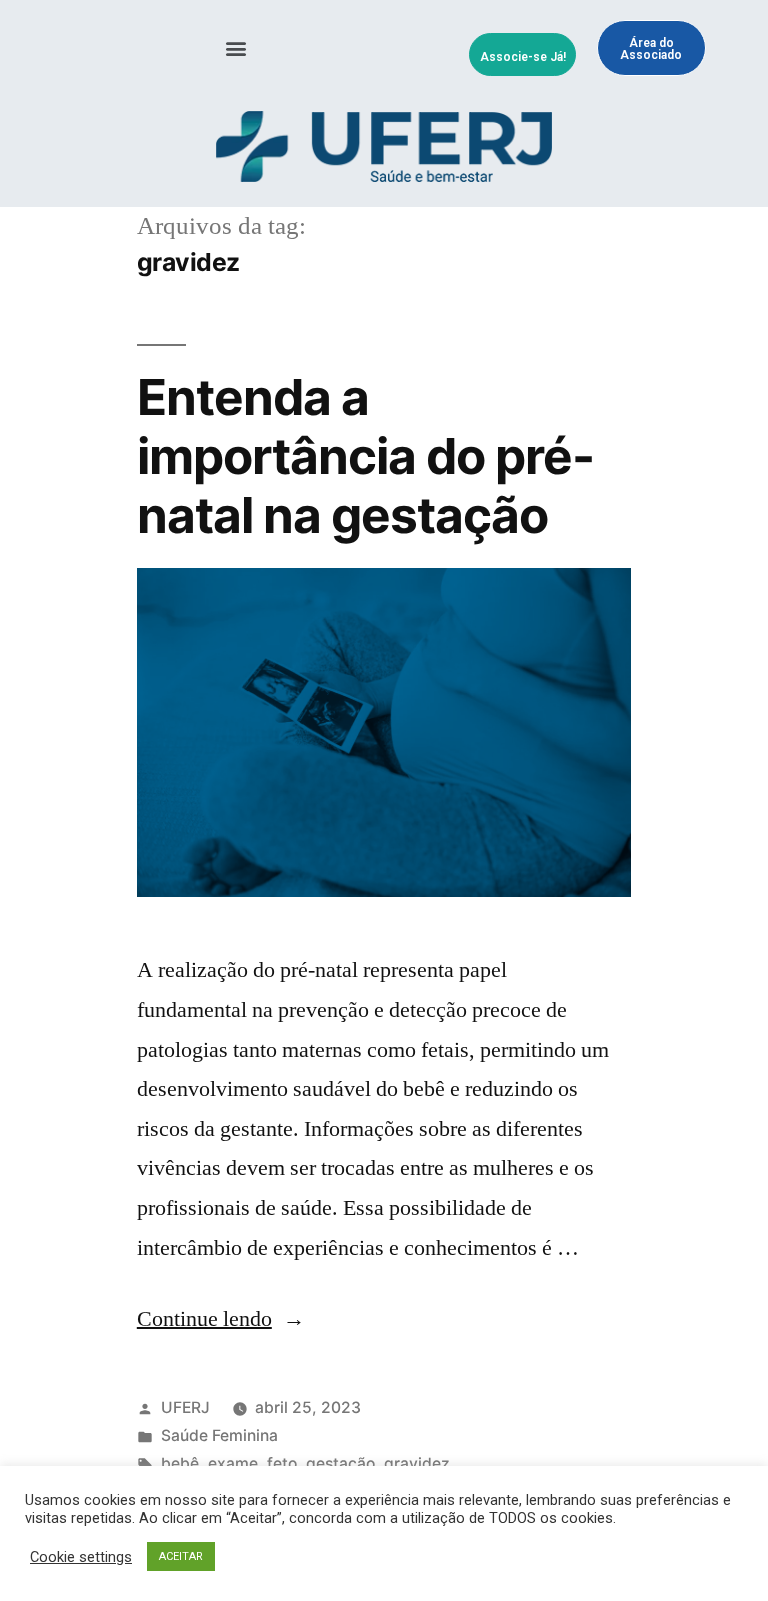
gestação (340, 1463)
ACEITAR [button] (181, 1556)
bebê (180, 1463)
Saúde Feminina (219, 1435)
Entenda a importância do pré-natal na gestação (365, 456)
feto (282, 1463)
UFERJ (185, 1407)
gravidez (417, 1463)
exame (233, 1463)
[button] (236, 48)
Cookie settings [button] (81, 1557)
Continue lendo (221, 1319)
